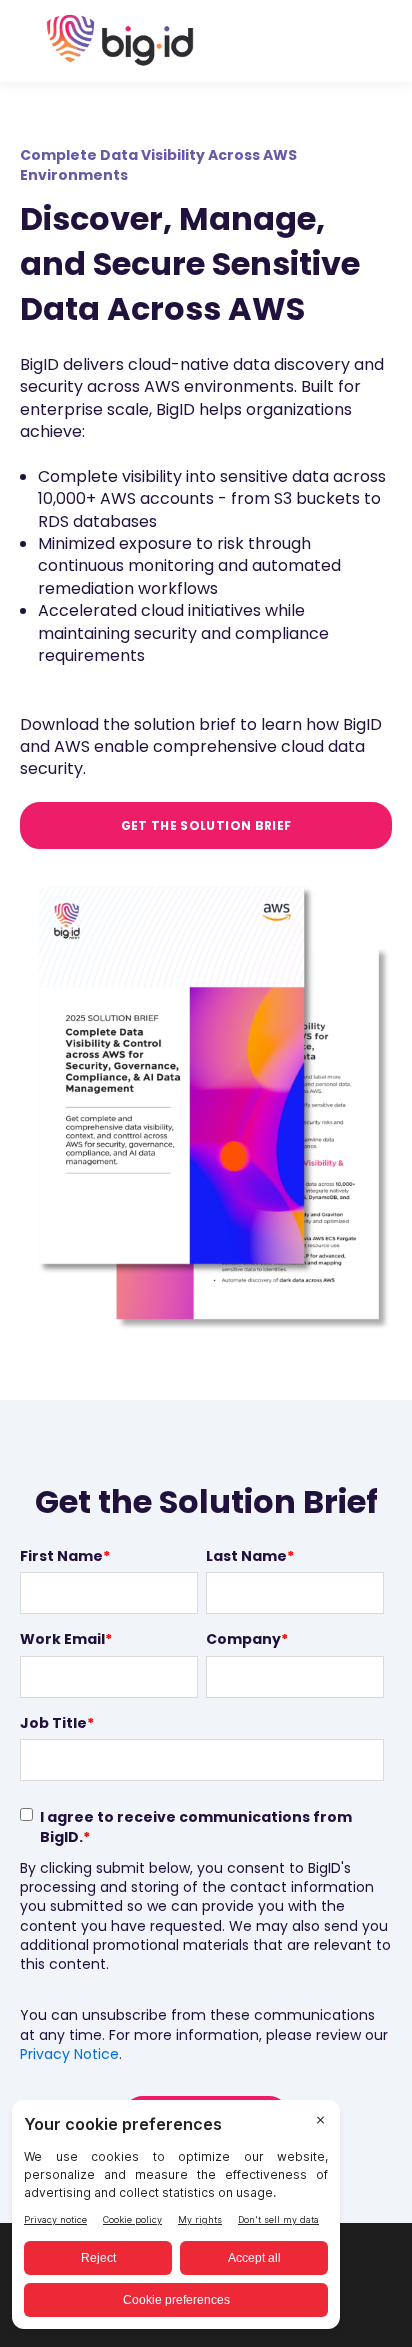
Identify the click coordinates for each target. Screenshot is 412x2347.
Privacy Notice (69, 2054)
